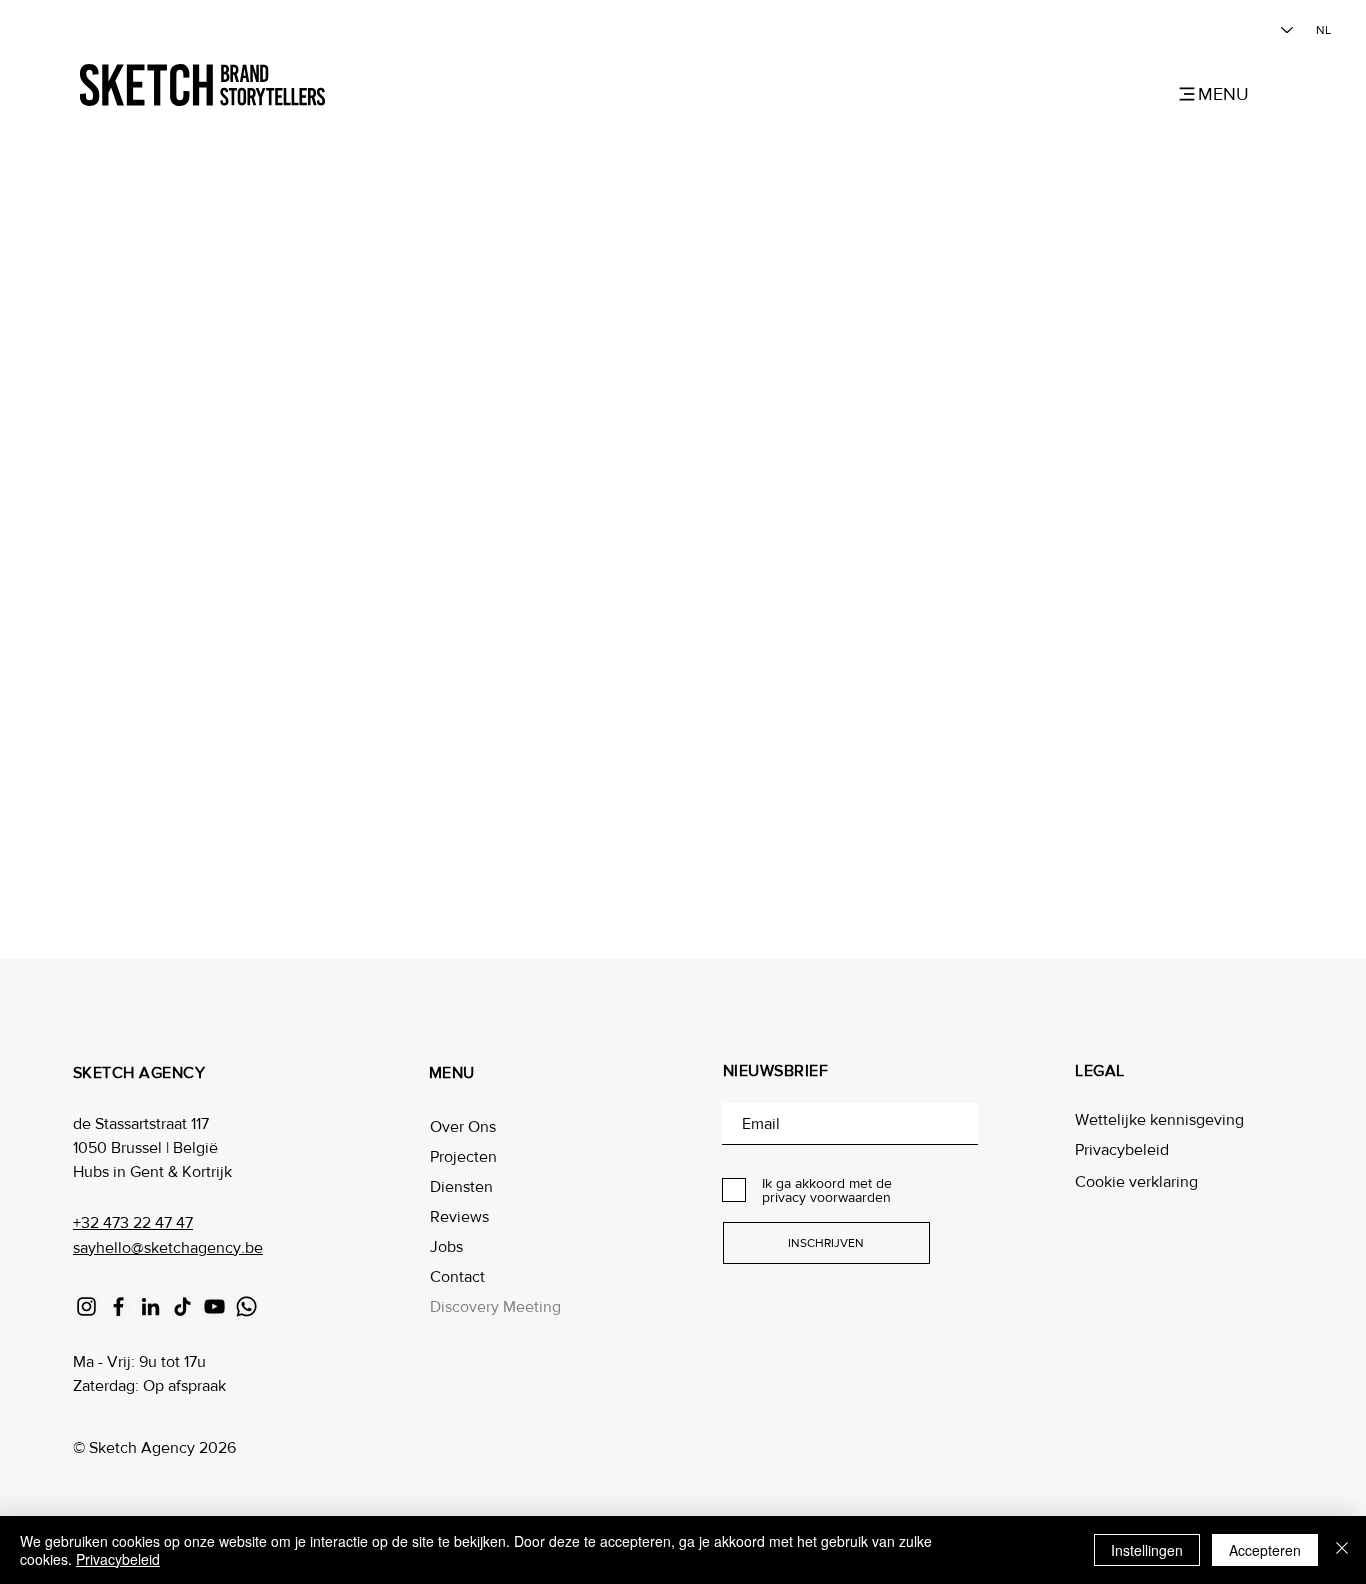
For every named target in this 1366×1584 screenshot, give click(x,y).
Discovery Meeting (495, 1306)
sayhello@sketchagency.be (168, 1247)
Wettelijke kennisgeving (1159, 1119)
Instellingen (1147, 1550)
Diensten (461, 1186)
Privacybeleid (1122, 1149)
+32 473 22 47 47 (133, 1222)
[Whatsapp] (246, 1306)
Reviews (459, 1216)
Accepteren (1265, 1550)
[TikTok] (182, 1306)
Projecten (463, 1156)
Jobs (446, 1246)
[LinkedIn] (150, 1306)
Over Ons (463, 1126)
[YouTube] (214, 1306)
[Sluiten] (1342, 1550)
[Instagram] (86, 1306)
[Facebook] (118, 1306)
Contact (457, 1276)
